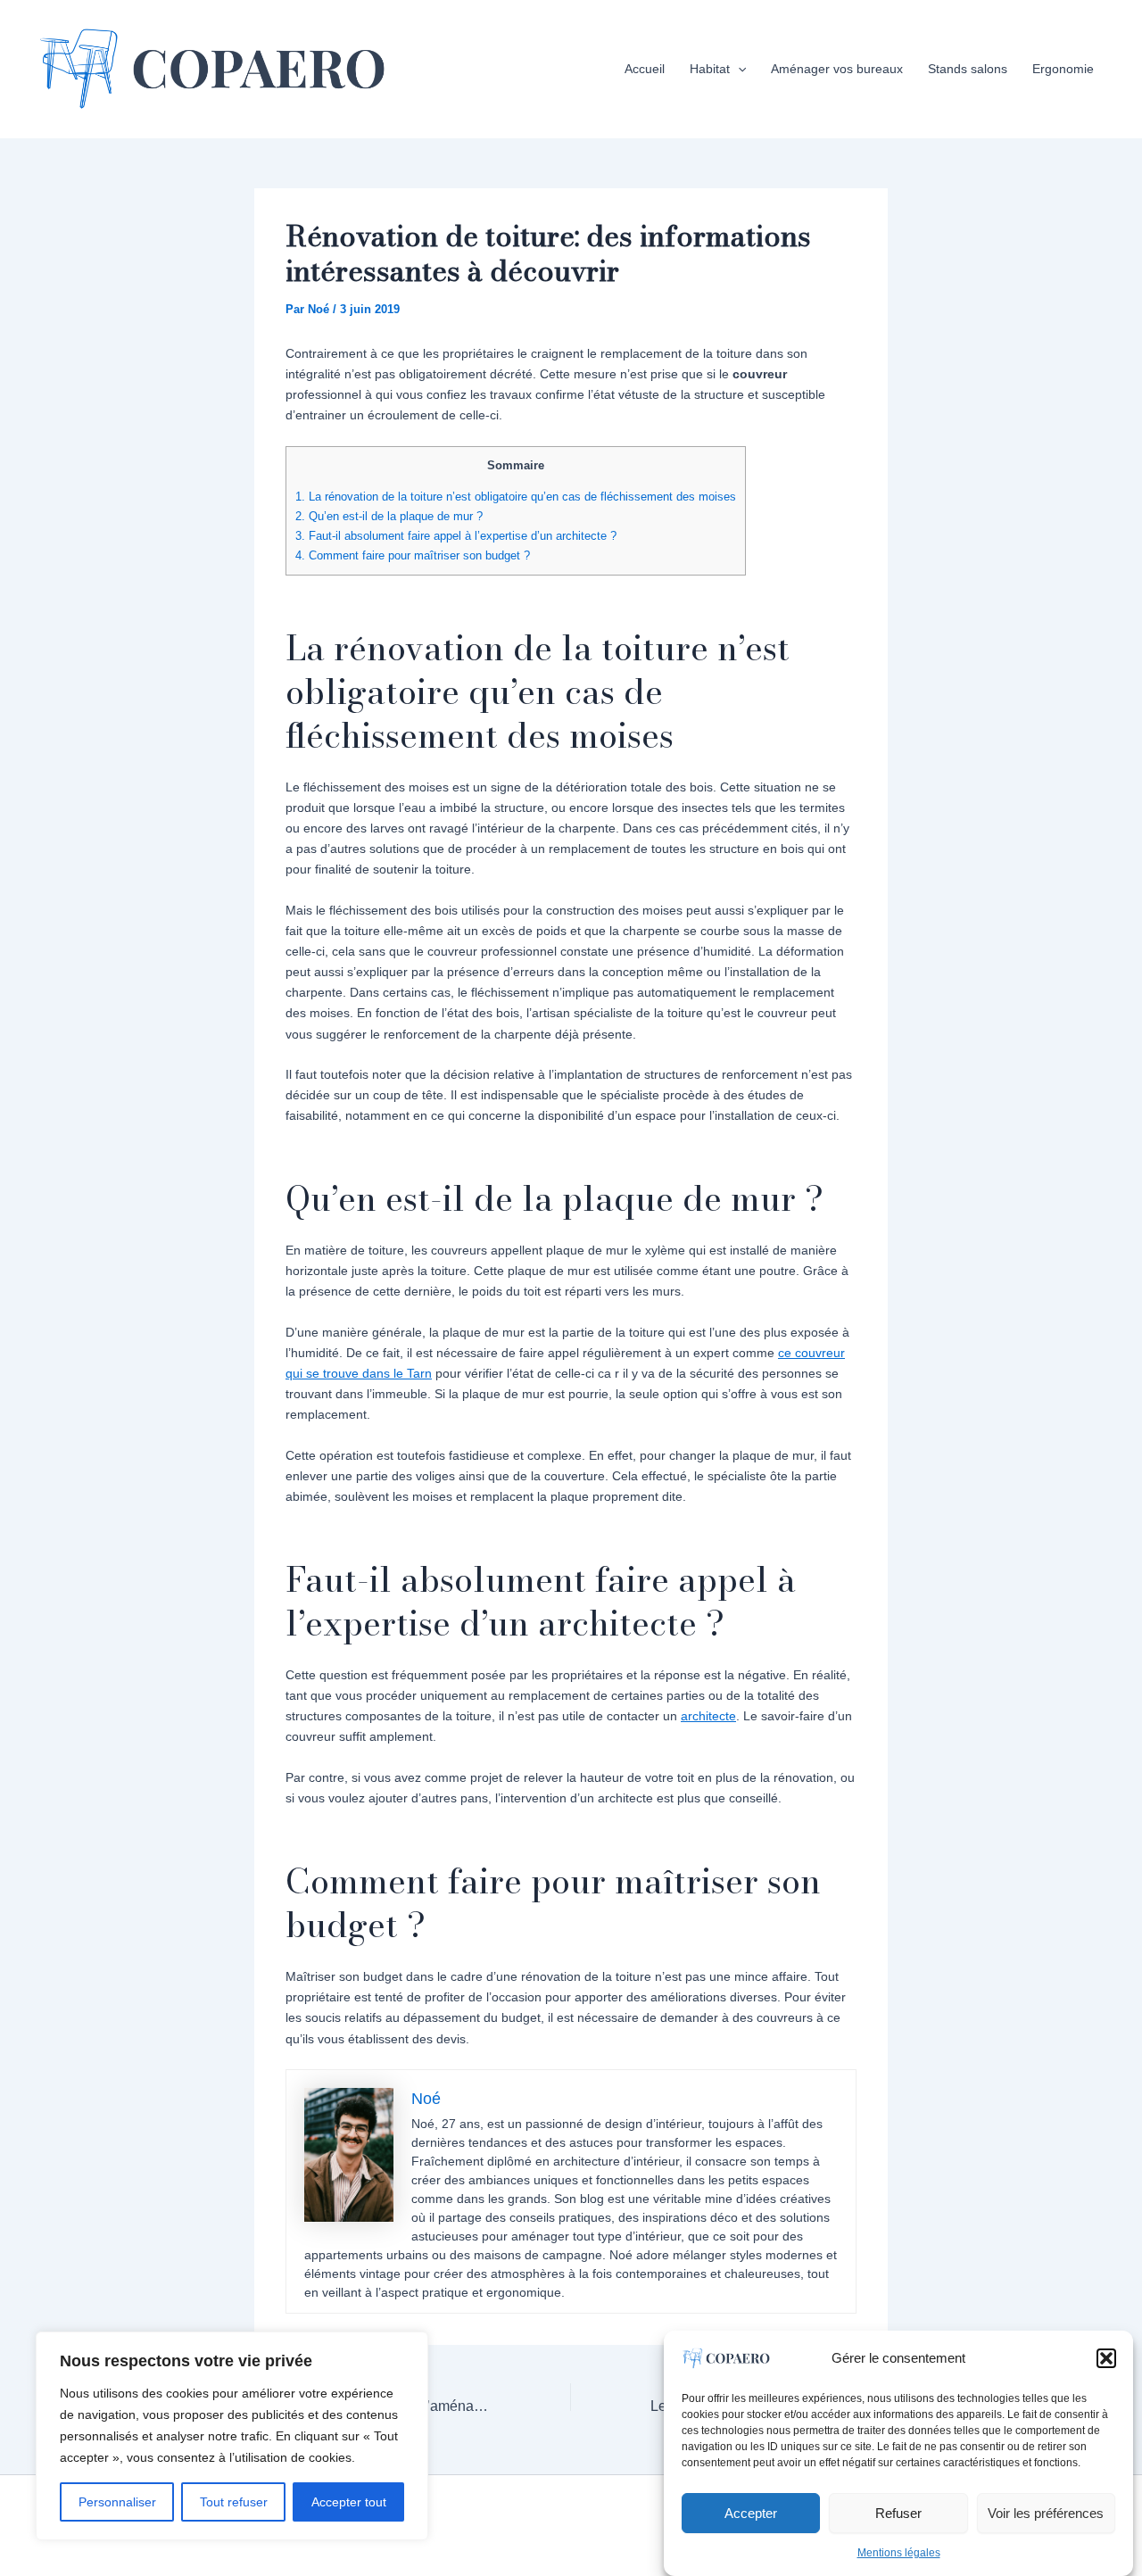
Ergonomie (1063, 69)
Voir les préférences (1046, 2512)
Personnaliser (117, 2502)
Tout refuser (234, 2502)
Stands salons (968, 69)
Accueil (645, 69)
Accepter (751, 2512)
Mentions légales (899, 2553)
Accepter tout (349, 2502)
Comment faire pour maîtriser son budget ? (413, 555)
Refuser (898, 2512)
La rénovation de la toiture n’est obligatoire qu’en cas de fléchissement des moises (516, 497)
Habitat (710, 69)
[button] (1106, 2358)
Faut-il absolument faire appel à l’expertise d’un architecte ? (456, 536)
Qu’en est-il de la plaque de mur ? (389, 516)
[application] (738, 69)
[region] (232, 2436)
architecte (708, 1716)
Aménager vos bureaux (837, 69)
